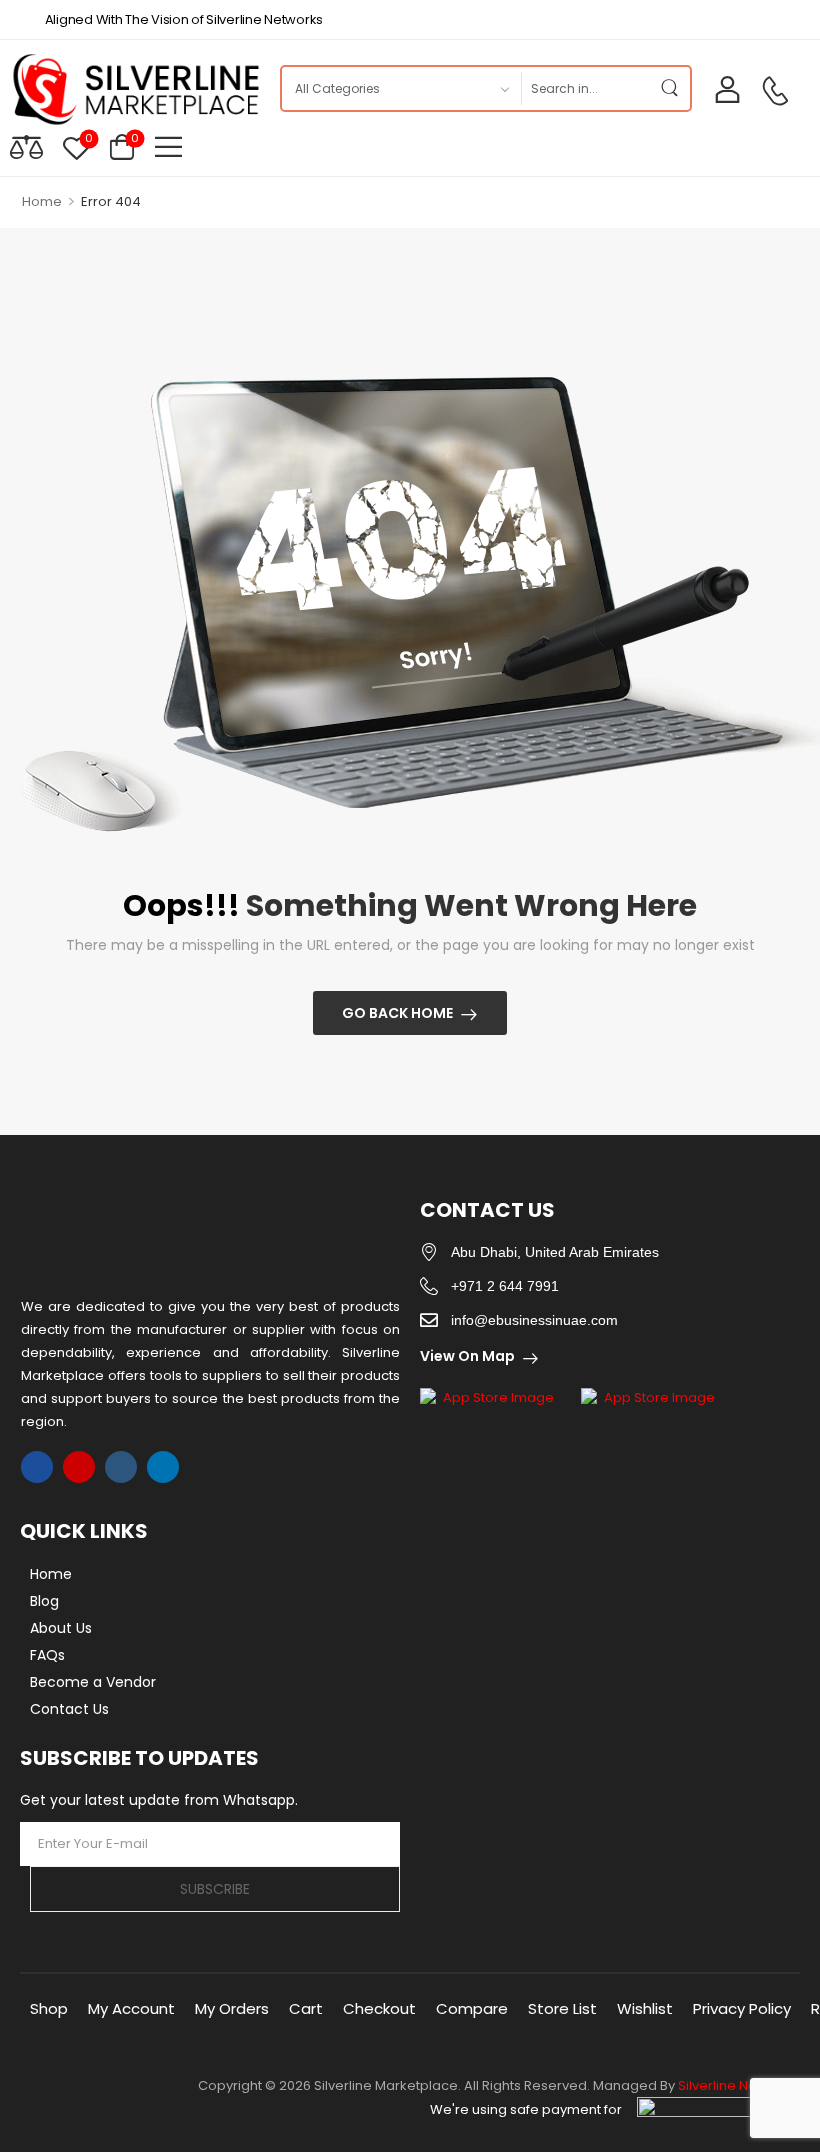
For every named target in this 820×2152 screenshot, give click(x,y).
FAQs (47, 1655)
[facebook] (37, 1467)
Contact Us (69, 1709)
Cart (306, 2008)
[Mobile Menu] (168, 146)
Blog (44, 1601)
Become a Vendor (93, 1682)
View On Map (467, 1356)
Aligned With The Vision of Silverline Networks (184, 19)
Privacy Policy (742, 2008)
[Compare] (26, 146)
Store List (562, 2008)
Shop (49, 2008)
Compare (472, 2008)
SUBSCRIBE (215, 1889)
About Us (61, 1628)
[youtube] (121, 1467)
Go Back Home (397, 1013)
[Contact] (775, 91)
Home (42, 201)
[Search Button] (670, 88)
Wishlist (645, 2008)
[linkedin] (163, 1467)
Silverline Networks (739, 2085)
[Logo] (135, 89)
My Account (131, 2008)
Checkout (379, 2008)
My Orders (232, 2008)
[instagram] (79, 1467)
